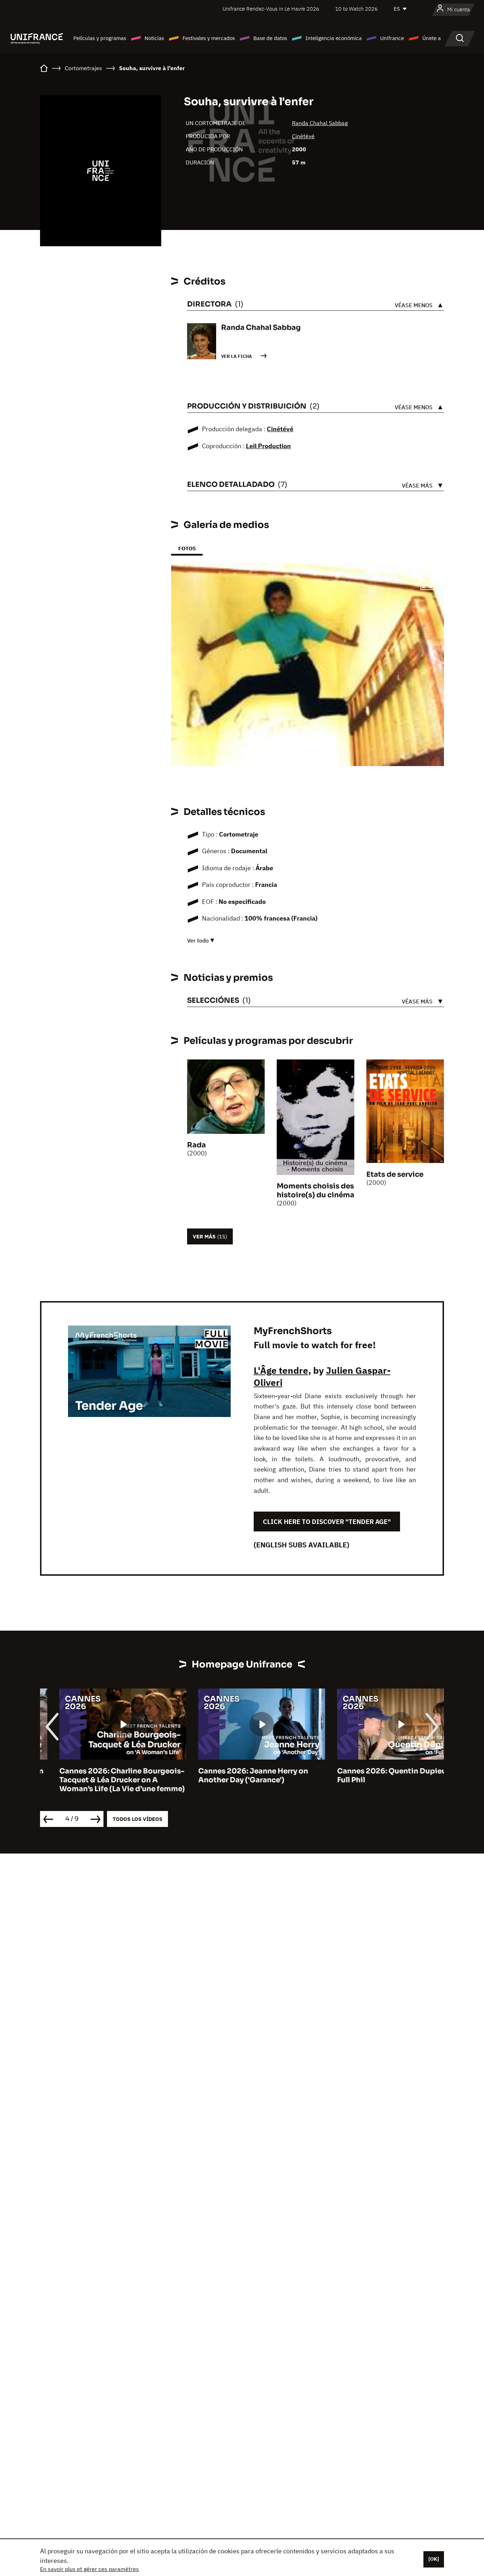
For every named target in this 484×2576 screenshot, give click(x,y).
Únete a (432, 38)
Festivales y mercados (209, 38)
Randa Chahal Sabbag (320, 123)
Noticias (154, 38)
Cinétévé (303, 136)
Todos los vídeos (137, 1819)
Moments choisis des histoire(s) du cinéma (316, 1191)
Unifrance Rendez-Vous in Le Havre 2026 (271, 9)
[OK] (434, 2559)
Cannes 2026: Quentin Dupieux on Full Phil (380, 1776)
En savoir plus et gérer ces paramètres (89, 2569)
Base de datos (270, 38)
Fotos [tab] (187, 548)
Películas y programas (100, 38)
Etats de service (395, 1174)
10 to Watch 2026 (356, 9)
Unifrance (392, 38)
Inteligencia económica (334, 38)
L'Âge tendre (281, 1370)
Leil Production (268, 446)
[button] (427, 584)
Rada (196, 1145)
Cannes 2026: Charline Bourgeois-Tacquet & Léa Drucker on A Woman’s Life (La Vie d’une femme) (103, 1780)
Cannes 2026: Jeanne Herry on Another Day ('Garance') (234, 1776)
